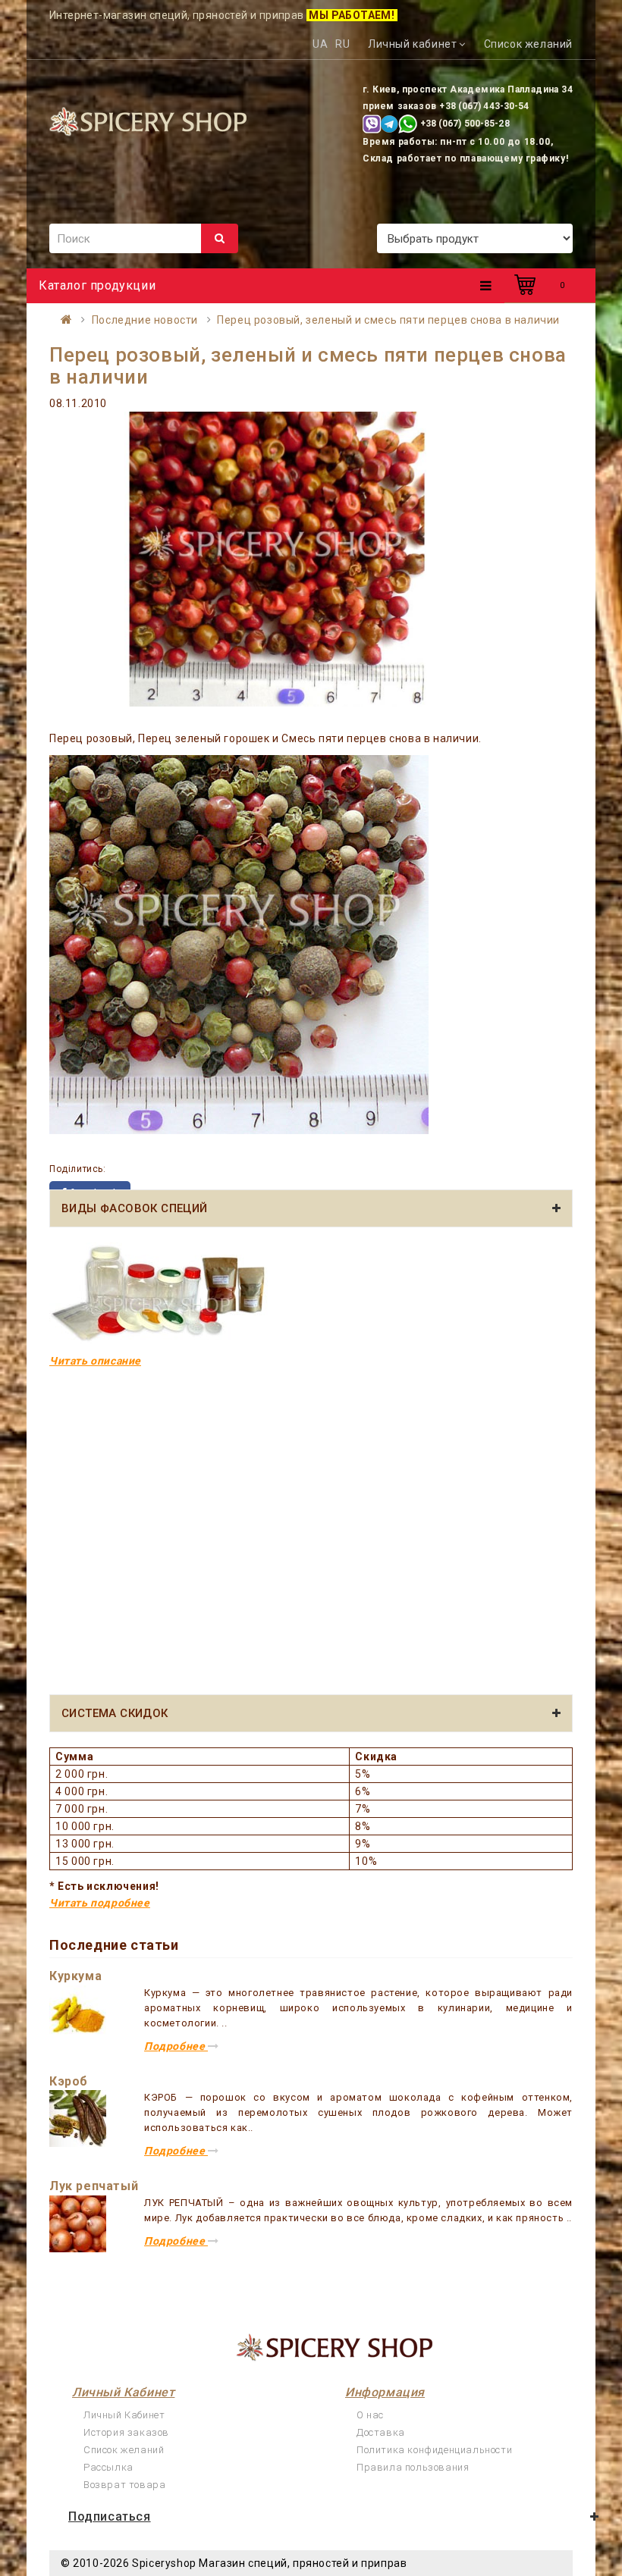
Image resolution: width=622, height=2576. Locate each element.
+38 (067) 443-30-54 (484, 106)
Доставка (381, 2432)
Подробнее (176, 2046)
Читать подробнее (100, 1903)
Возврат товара (124, 2485)
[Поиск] (220, 238)
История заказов (126, 2432)
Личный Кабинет (124, 2415)
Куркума (75, 1976)
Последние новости (145, 320)
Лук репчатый (94, 2186)
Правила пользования (413, 2467)
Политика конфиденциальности (434, 2450)
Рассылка (108, 2467)
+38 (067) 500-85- (460, 124)
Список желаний (124, 2450)
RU (342, 44)
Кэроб (69, 2081)
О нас (370, 2415)
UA (320, 44)
